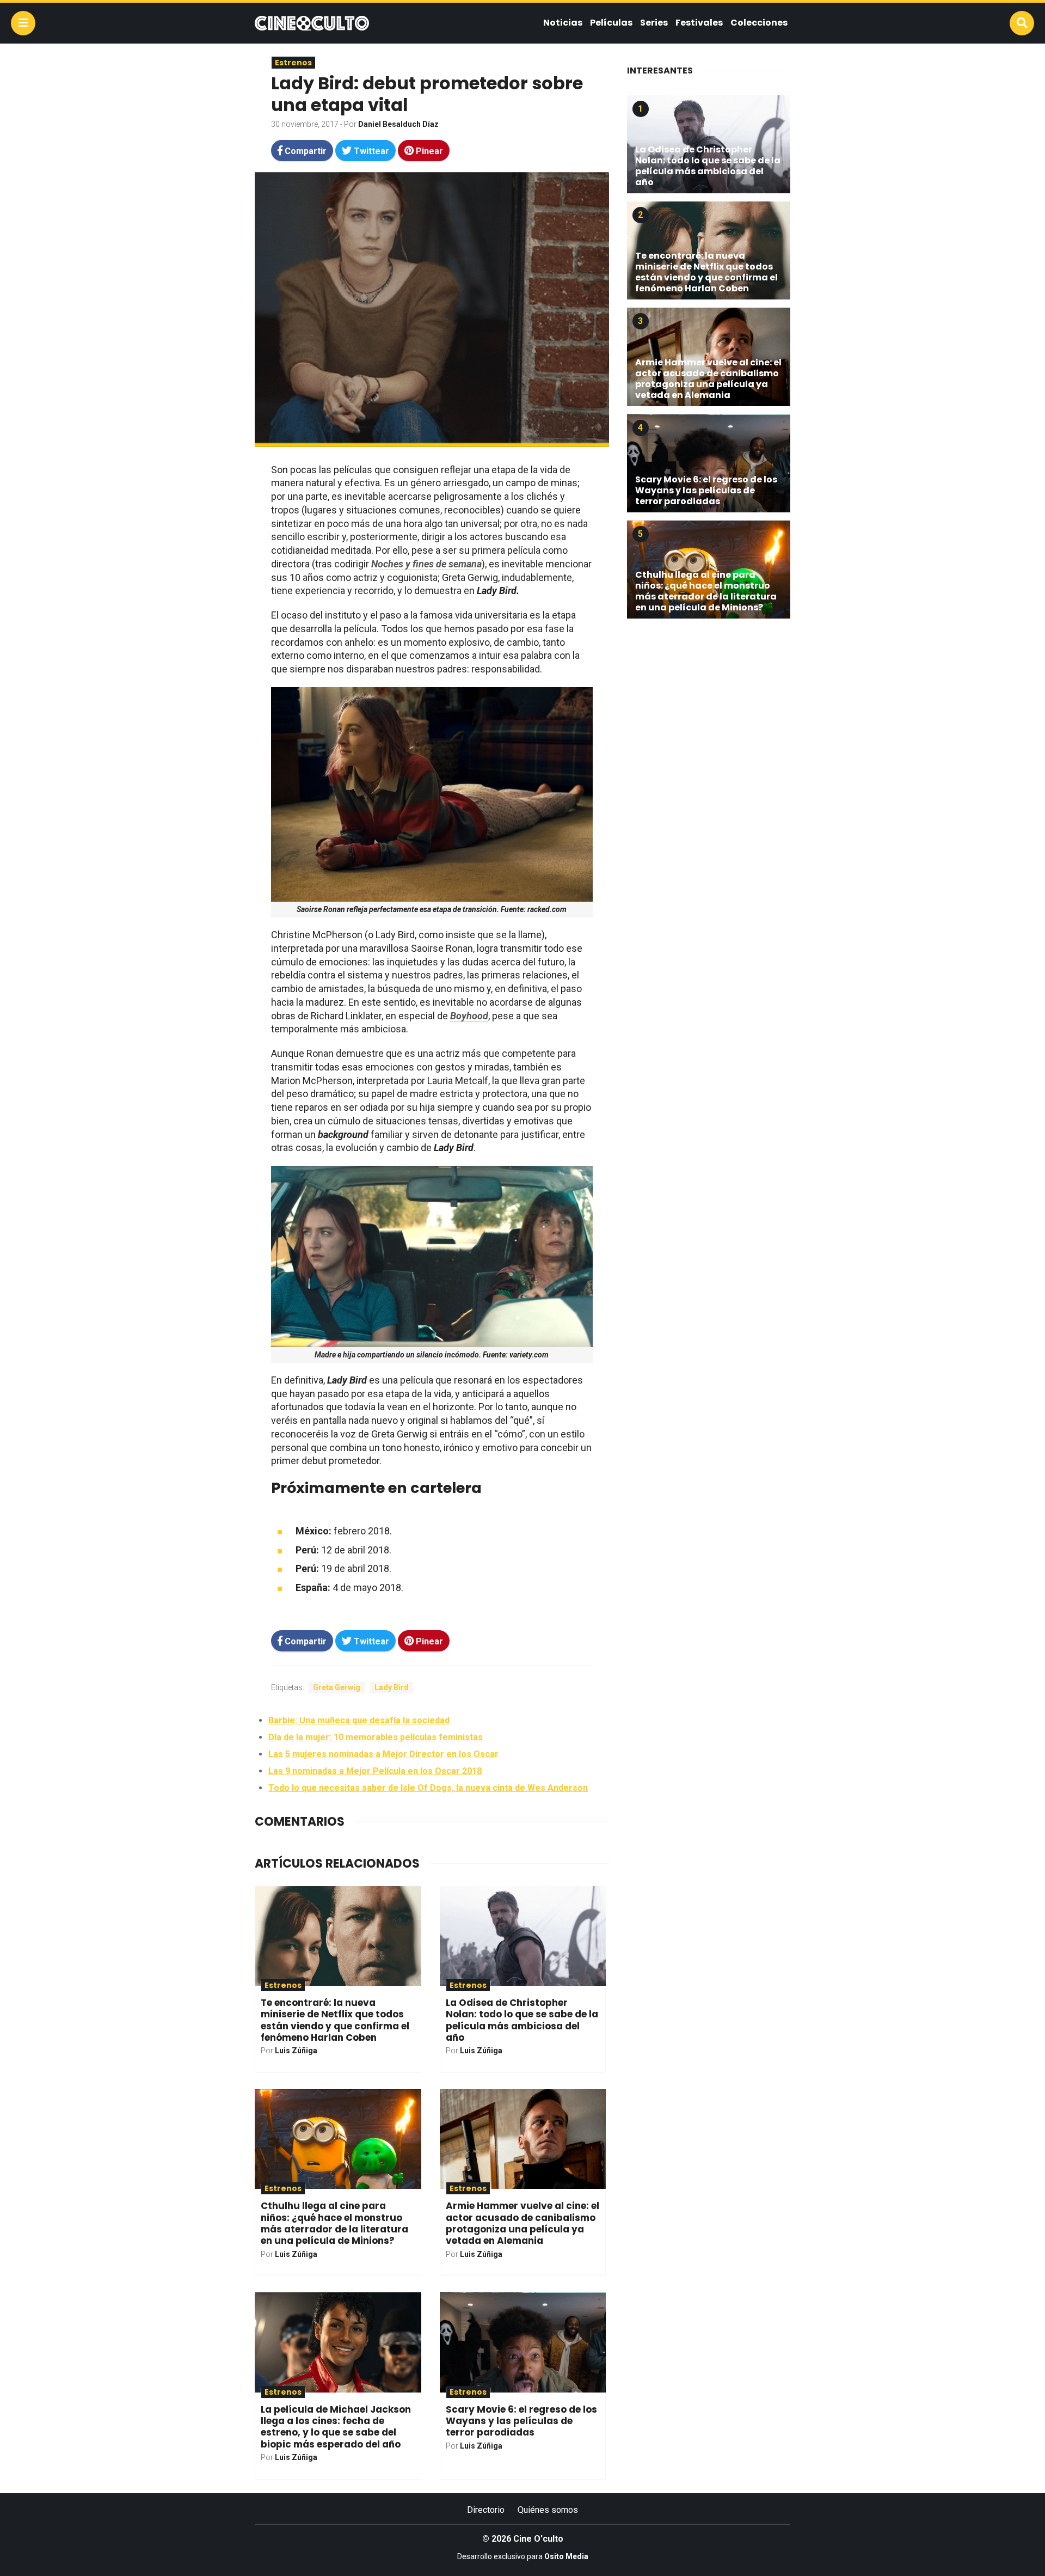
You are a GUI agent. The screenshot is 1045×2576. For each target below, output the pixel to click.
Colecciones (759, 23)
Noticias (563, 23)
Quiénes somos (548, 2510)
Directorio (486, 2510)
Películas (611, 23)
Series (654, 23)
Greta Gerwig (337, 1687)
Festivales (699, 23)
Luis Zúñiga (296, 2051)
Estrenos (293, 63)
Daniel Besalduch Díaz (398, 124)
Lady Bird (392, 1687)
